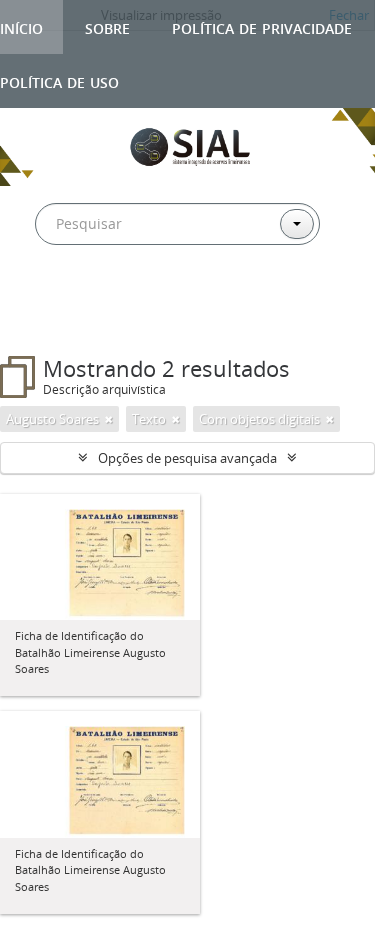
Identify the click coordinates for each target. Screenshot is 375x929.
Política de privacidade (262, 26)
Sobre (107, 26)
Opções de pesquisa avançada (187, 458)
